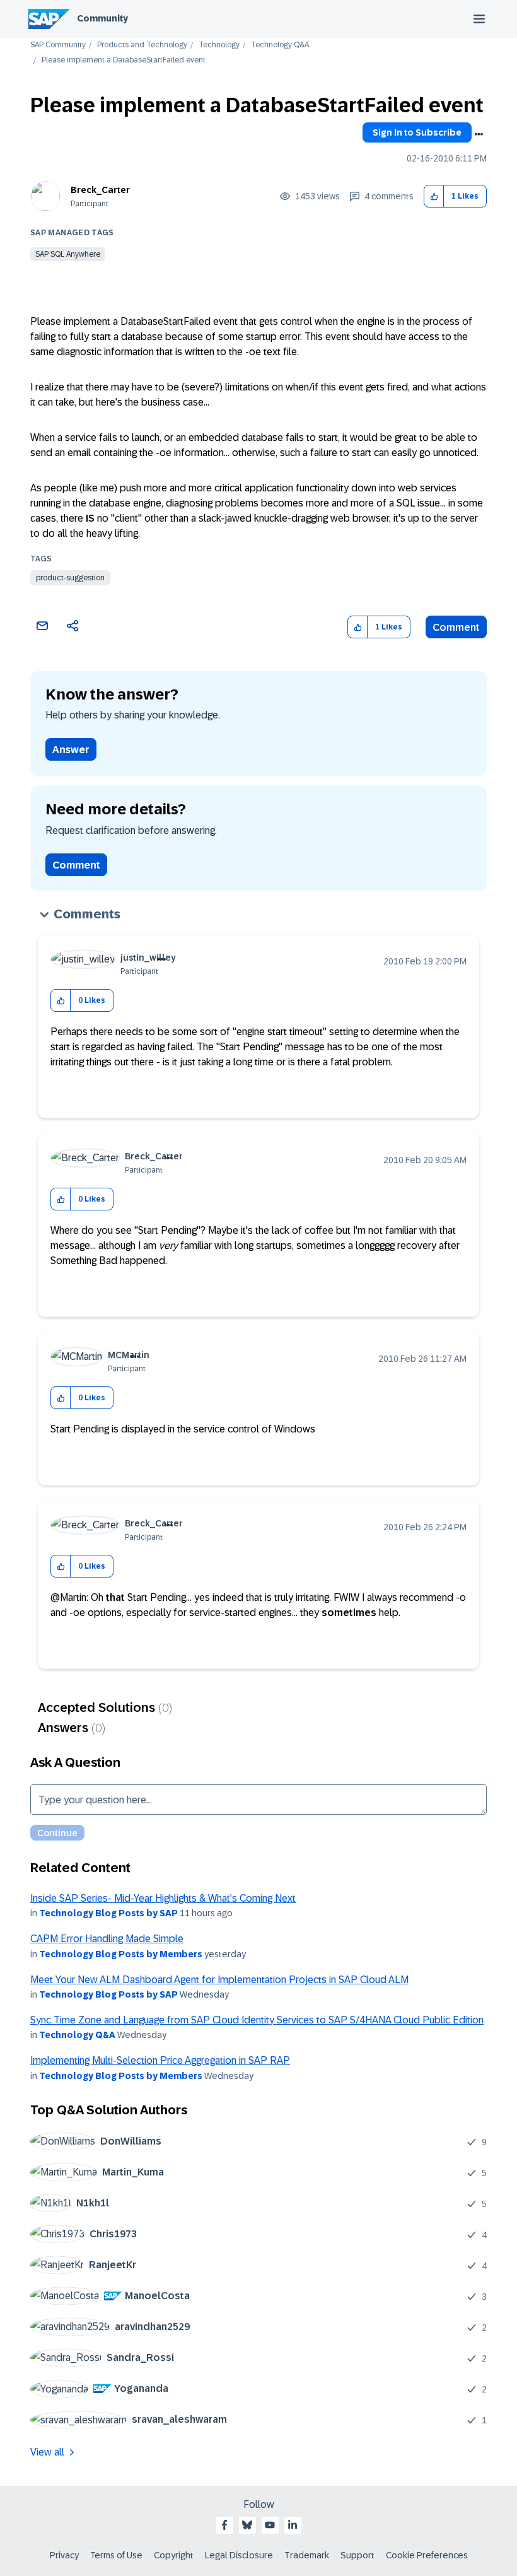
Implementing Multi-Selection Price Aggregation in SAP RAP (160, 2060)
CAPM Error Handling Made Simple (107, 1939)
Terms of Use (116, 2555)
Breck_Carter (100, 190)
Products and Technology (142, 45)
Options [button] (479, 134)
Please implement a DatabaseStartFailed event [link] (124, 60)
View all (47, 2452)
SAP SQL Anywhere (68, 254)
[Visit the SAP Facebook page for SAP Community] (224, 2525)
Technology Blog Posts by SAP (108, 1913)
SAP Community (58, 45)
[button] (434, 196)
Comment (456, 627)
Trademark (307, 2555)
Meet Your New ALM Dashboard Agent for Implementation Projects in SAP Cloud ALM (219, 1980)
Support (357, 2555)
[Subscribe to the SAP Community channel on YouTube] (270, 2525)
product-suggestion (70, 578)
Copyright (174, 2555)
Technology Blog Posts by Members (121, 1954)
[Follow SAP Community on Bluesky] (247, 2525)
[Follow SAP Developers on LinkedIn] (293, 2525)
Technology (219, 45)
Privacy (64, 2555)
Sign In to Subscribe (417, 132)
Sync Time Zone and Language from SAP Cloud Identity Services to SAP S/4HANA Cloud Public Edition (257, 2020)
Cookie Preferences (427, 2555)
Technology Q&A (280, 45)
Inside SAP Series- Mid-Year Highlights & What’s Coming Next (163, 1898)
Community (102, 18)
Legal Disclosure (239, 2555)
